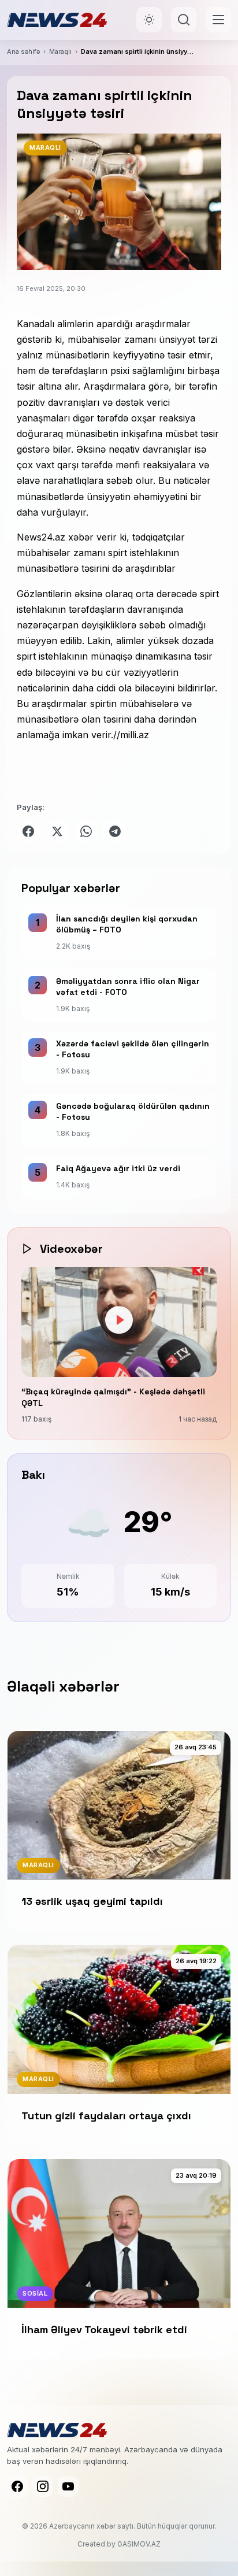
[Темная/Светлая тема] (149, 20)
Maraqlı (60, 51)
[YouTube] (68, 2486)
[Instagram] (43, 2486)
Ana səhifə (23, 51)
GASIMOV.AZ (139, 2544)
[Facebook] (17, 2486)
